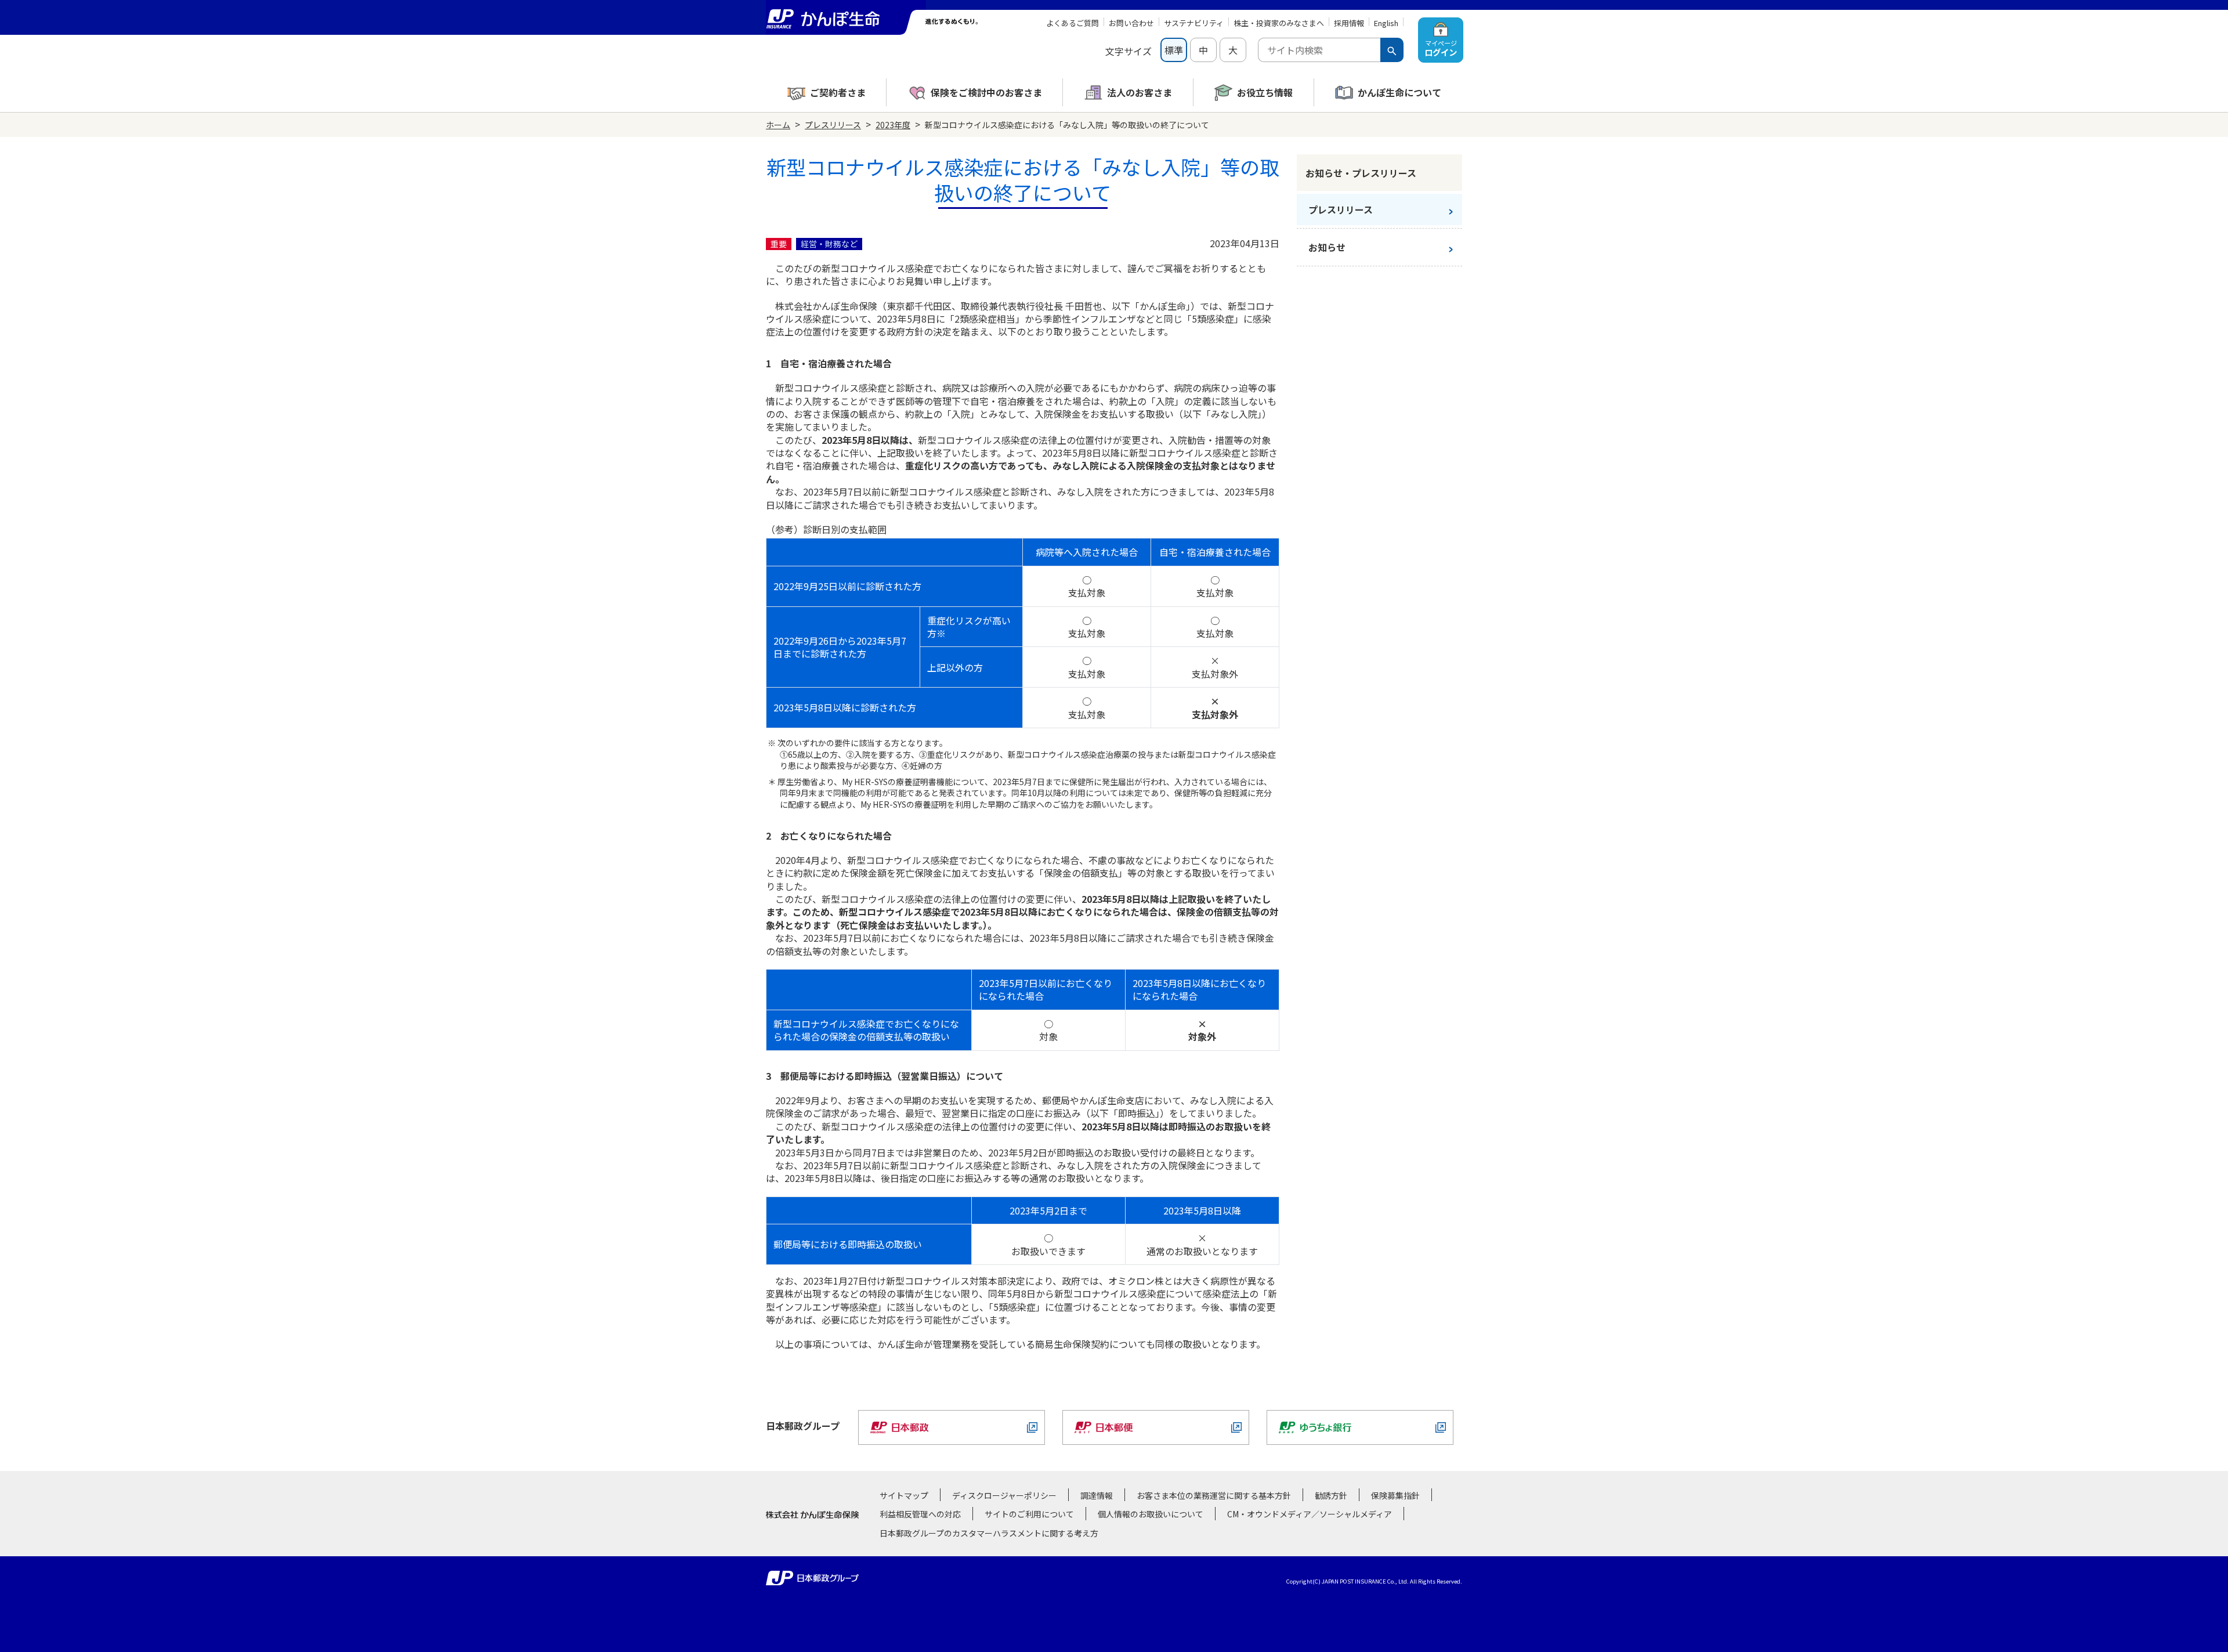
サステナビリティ (1194, 23)
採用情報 (1349, 23)
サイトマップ (904, 1495)
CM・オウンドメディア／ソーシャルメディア (1310, 1514)
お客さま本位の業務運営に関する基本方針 (1214, 1495)
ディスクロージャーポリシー (1004, 1495)
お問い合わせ (1131, 23)
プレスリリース (833, 125)
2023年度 (893, 125)
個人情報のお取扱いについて (1151, 1514)
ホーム (778, 125)
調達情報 (1097, 1495)
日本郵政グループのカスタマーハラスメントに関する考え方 (989, 1533)
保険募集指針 (1395, 1495)
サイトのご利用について (1029, 1514)
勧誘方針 (1331, 1495)
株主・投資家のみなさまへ (1279, 23)
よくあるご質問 (1073, 23)
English (1386, 23)
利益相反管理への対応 (920, 1514)
